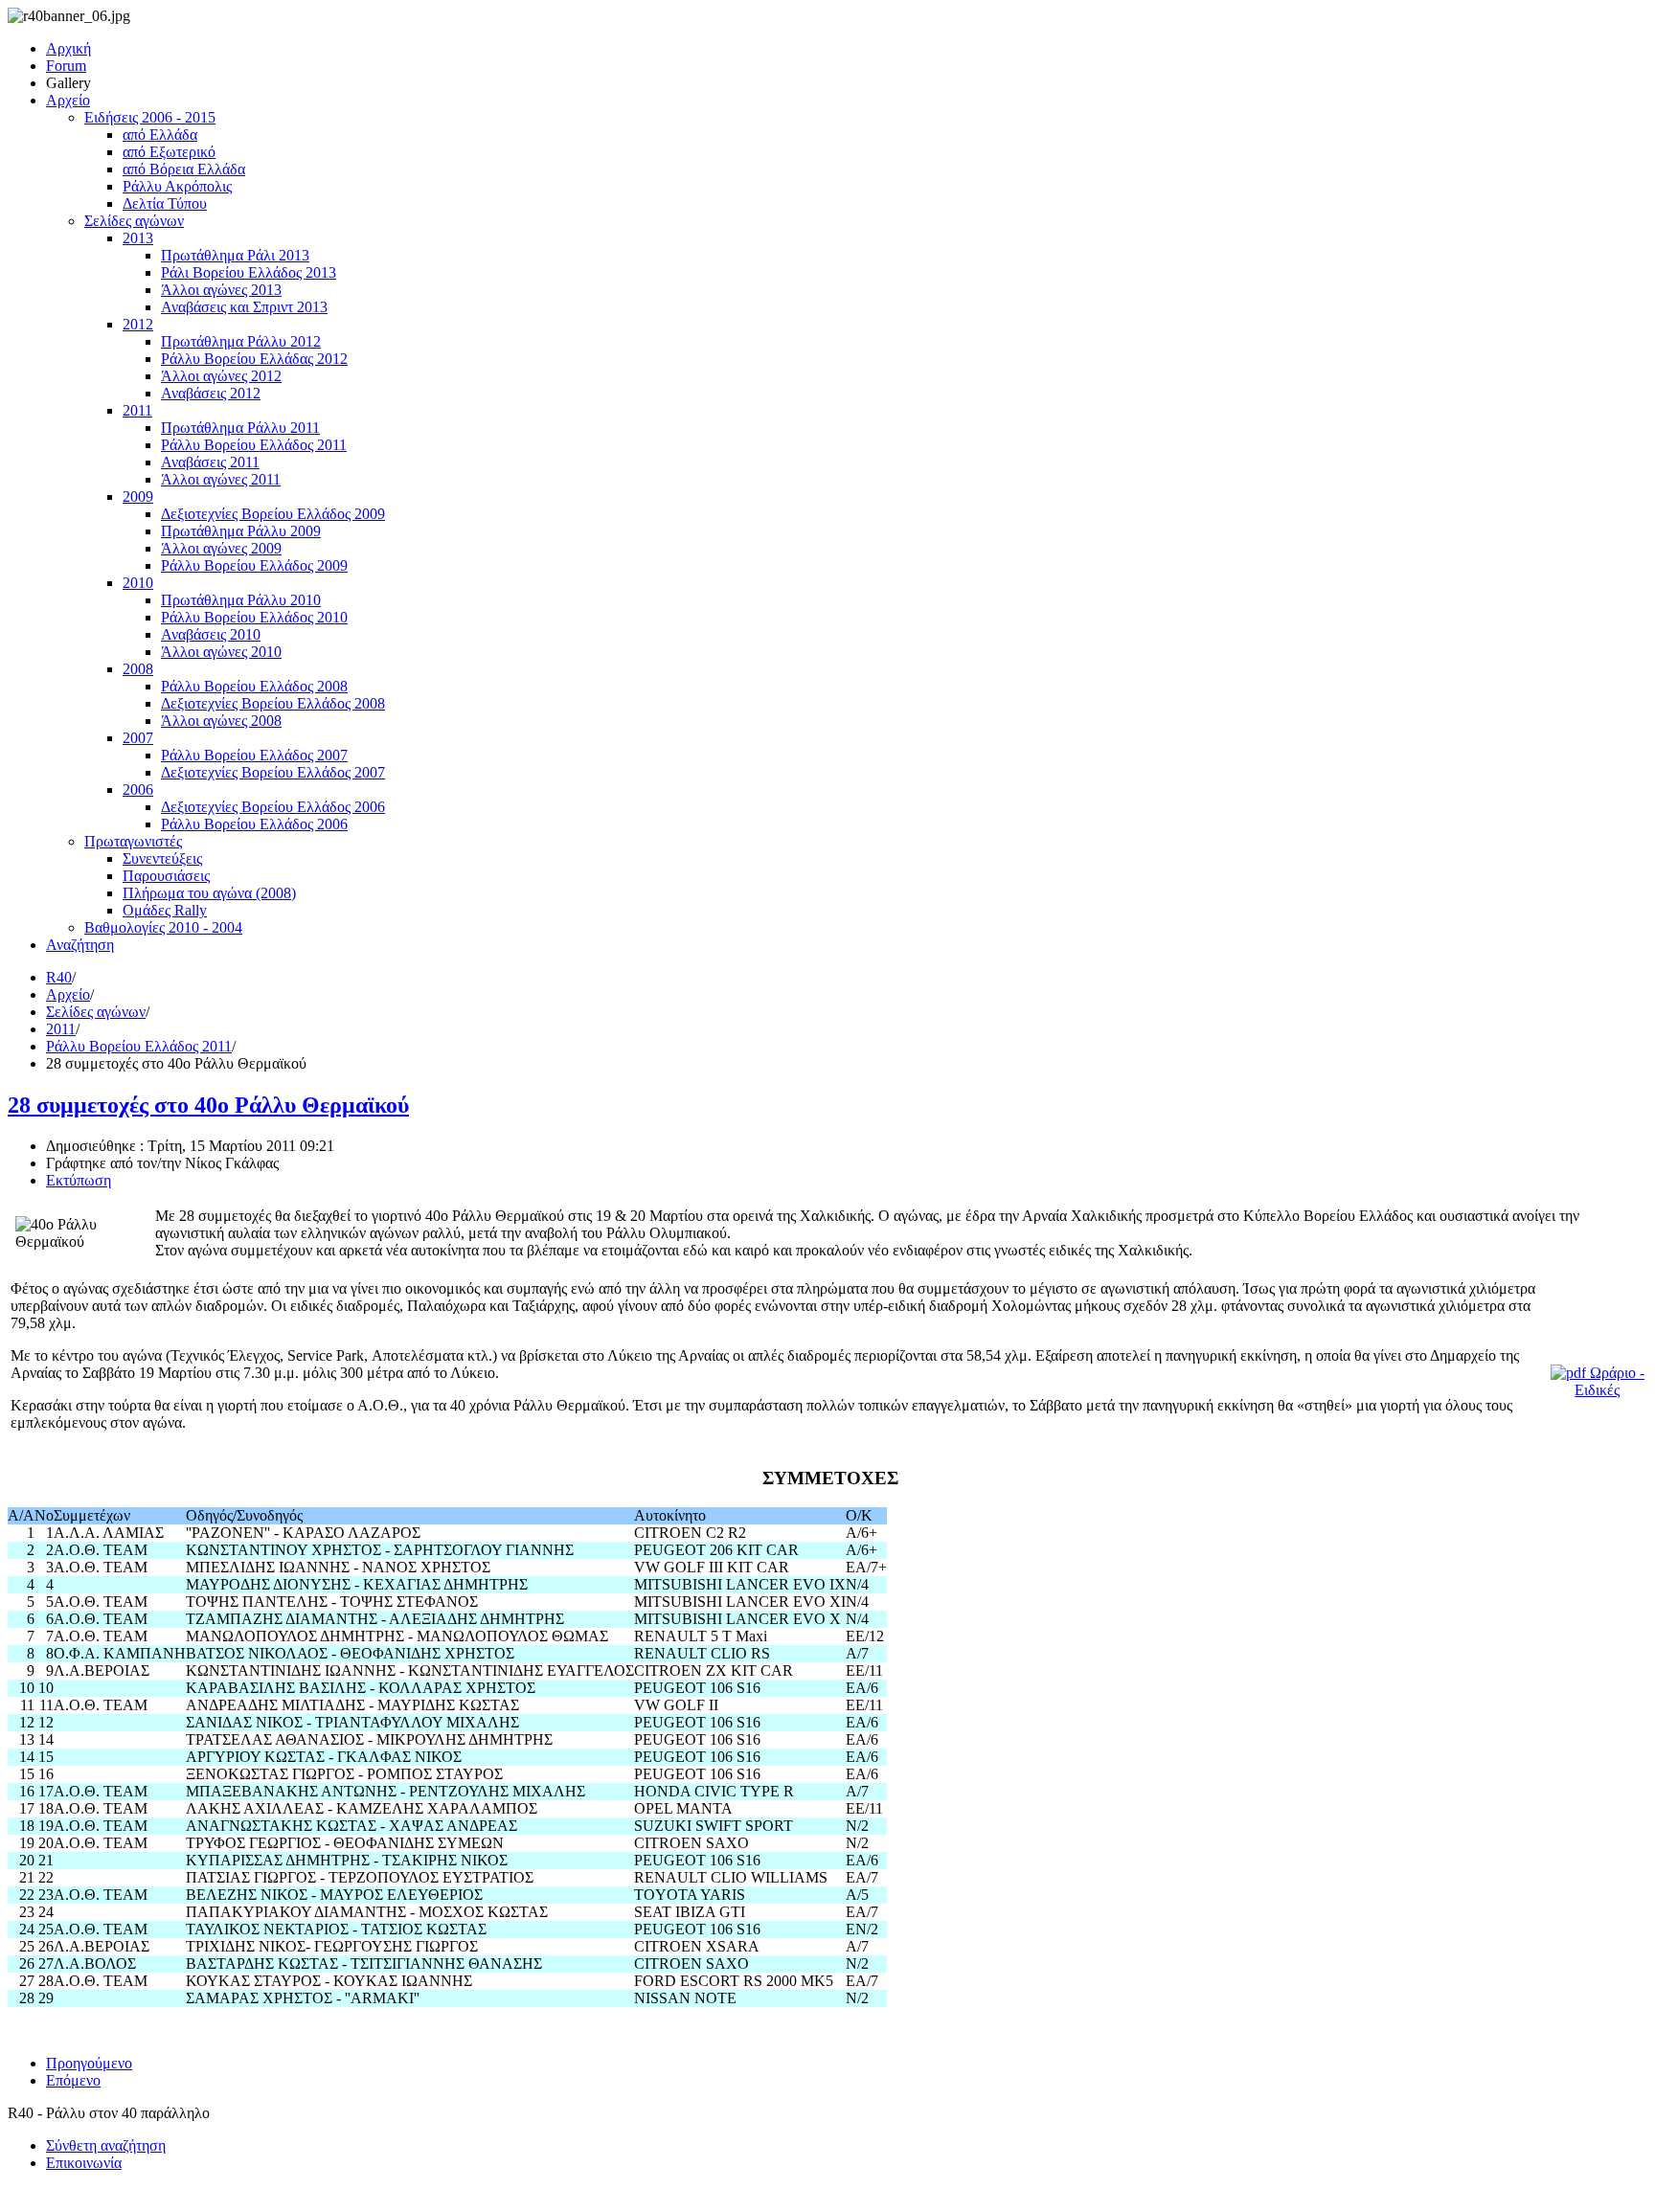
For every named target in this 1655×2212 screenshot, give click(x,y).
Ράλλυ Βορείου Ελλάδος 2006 (254, 824)
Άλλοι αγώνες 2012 (221, 376)
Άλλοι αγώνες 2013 (221, 290)
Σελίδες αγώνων (134, 221)
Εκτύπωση (79, 1180)
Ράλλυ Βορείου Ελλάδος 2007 (254, 755)
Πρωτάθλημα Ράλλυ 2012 (241, 341)
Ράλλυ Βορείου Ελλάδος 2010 (254, 617)
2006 (138, 790)
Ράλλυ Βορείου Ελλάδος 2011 (254, 445)
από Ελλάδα (160, 135)
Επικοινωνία (84, 2163)
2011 (137, 410)
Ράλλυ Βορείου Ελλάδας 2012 (254, 359)
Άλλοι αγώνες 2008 (221, 721)
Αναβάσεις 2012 (211, 393)
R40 (59, 977)
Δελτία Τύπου (165, 203)
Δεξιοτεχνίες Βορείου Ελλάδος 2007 (273, 772)
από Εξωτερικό (169, 152)
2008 (138, 669)
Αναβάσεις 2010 (211, 634)
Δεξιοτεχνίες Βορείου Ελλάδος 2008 (273, 703)
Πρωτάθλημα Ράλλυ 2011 (240, 428)
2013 (138, 238)
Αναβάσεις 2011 (210, 462)
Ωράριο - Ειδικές (1610, 1381)
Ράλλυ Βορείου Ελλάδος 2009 (254, 565)
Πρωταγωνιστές (133, 841)
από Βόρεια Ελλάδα (184, 169)
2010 (138, 583)
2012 (138, 324)
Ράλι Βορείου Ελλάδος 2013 (249, 272)
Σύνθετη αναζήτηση (106, 2145)
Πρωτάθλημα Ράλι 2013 (235, 255)
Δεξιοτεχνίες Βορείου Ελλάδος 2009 (273, 514)
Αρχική (68, 48)
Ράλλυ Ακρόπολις (177, 186)
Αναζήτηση (80, 945)
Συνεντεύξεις (162, 858)
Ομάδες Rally (165, 910)
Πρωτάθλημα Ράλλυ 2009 (241, 531)
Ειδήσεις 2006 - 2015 (150, 117)
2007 (138, 738)
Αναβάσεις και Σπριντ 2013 (244, 307)
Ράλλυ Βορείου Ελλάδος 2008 (254, 686)
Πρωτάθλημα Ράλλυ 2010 (241, 600)
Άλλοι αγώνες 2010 (221, 652)
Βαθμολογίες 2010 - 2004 (163, 927)
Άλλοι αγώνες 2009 (221, 548)
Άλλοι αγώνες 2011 (221, 479)
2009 (138, 497)
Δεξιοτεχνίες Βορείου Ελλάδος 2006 (273, 807)
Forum (66, 66)
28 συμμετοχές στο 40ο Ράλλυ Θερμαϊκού (208, 1105)
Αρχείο (68, 100)
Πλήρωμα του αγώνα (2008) (209, 893)
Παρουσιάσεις (166, 876)
